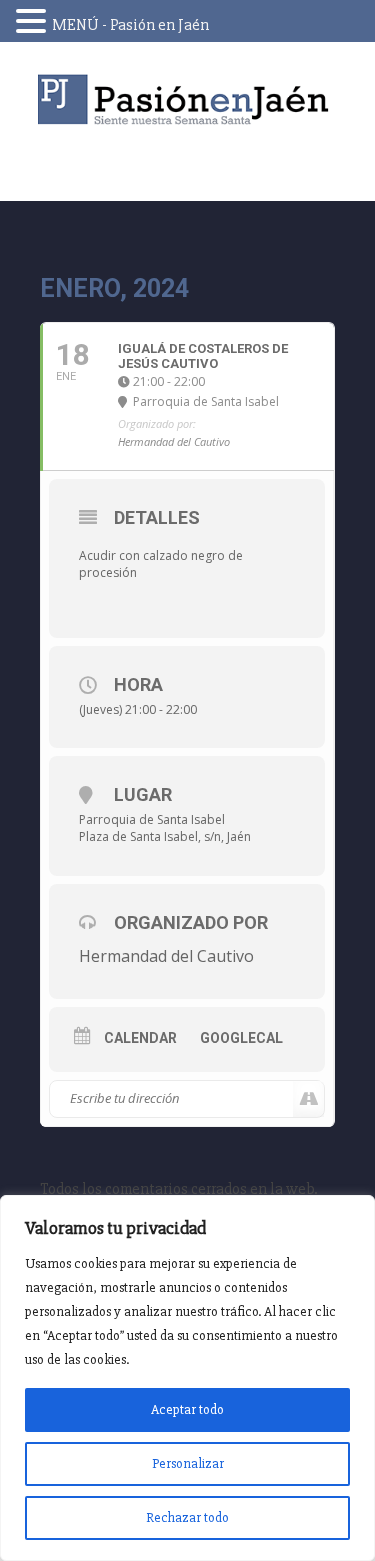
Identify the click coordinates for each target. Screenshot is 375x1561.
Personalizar (188, 1463)
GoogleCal (241, 1038)
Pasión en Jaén (188, 99)
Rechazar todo (187, 1517)
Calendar (140, 1038)
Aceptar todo (187, 1409)
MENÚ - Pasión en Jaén (130, 25)
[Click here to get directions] (308, 1099)
